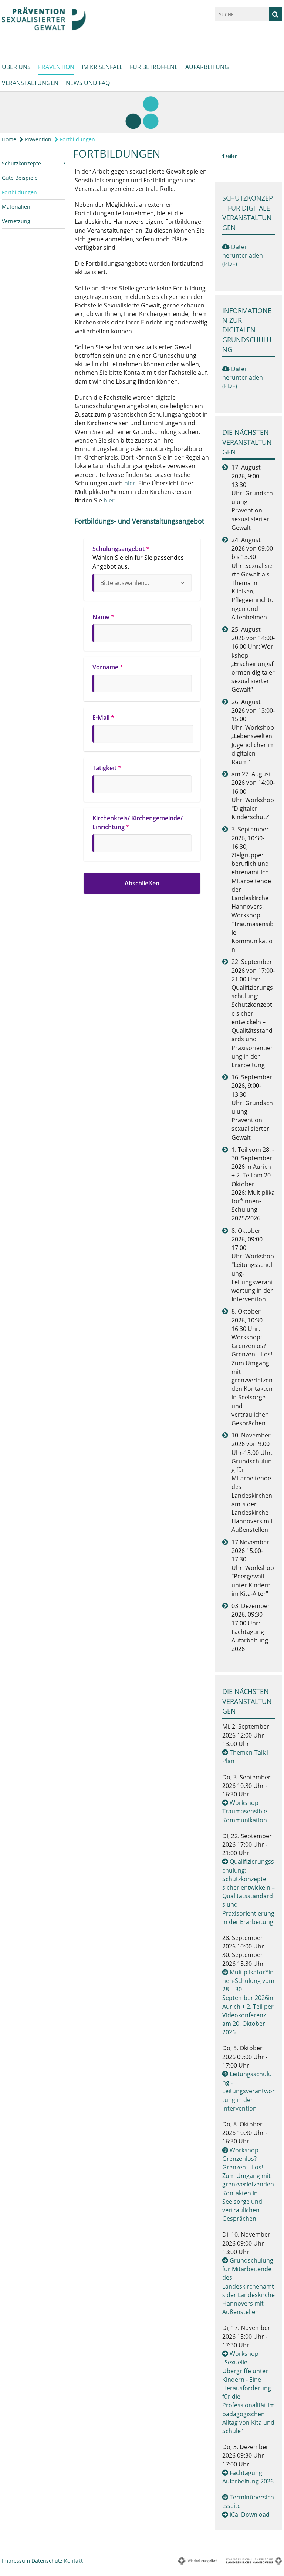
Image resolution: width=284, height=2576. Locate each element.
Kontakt (73, 2561)
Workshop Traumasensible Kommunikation (245, 1811)
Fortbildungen (77, 139)
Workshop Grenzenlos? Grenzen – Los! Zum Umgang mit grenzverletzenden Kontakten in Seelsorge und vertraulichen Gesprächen (248, 2185)
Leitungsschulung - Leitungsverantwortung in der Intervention (248, 2091)
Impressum (16, 2561)
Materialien (16, 207)
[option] (142, 112)
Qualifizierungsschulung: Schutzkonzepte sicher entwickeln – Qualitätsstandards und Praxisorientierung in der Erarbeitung (248, 1891)
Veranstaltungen (30, 83)
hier (130, 483)
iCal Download (250, 2515)
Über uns (16, 67)
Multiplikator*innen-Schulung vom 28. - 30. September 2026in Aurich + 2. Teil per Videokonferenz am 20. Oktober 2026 (248, 2002)
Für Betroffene (154, 67)
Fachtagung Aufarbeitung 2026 (248, 2477)
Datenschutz (47, 2561)
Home (9, 139)
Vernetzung (16, 221)
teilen (231, 156)
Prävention (56, 67)
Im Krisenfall (102, 67)
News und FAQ (88, 83)
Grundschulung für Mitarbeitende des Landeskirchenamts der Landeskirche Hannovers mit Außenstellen (248, 2286)
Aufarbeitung (207, 67)
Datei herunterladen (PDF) (243, 255)
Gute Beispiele (20, 178)
